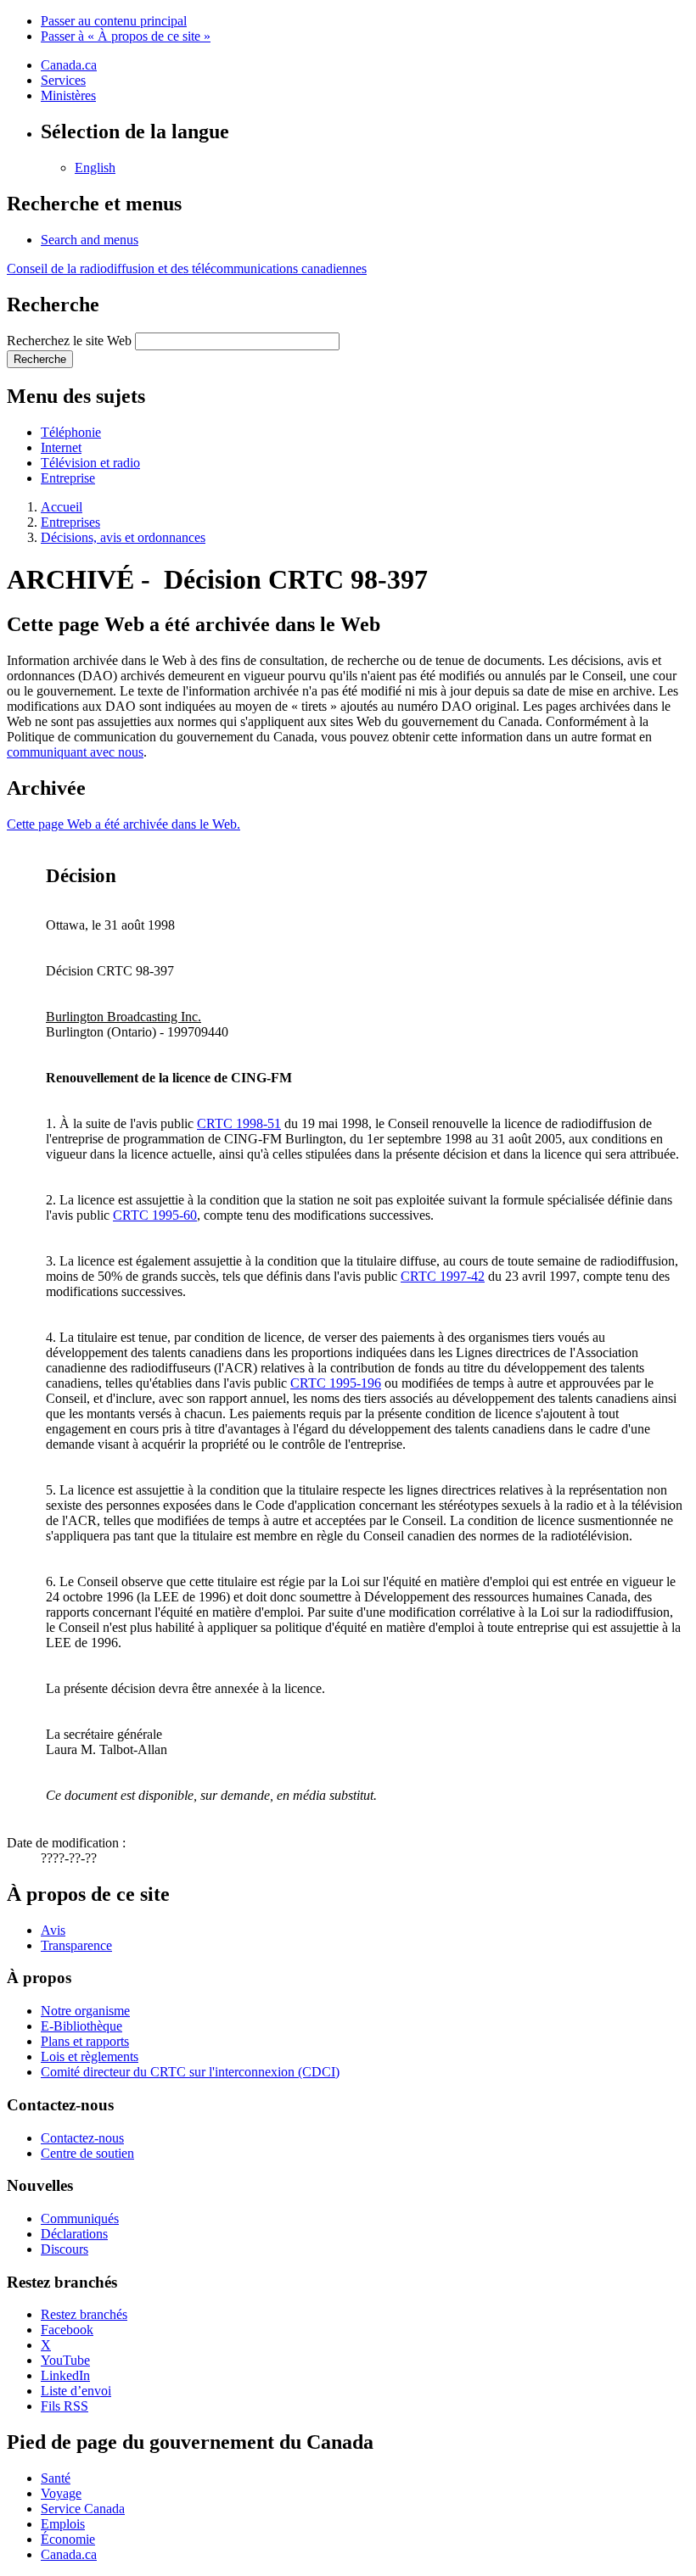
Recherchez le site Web (69, 341)
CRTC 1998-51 (239, 1123)
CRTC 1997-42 (443, 1276)
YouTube (65, 2360)
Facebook (67, 2330)
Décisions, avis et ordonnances (123, 537)
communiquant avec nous (75, 752)
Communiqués (80, 2218)
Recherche (40, 359)
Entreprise (68, 478)
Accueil (62, 507)
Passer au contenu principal (114, 21)
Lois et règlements (90, 2056)
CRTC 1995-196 (336, 1383)
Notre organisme (85, 2011)
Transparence (76, 1945)
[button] (90, 240)
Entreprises (70, 522)
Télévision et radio (90, 463)
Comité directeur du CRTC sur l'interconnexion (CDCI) (190, 2072)
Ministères (68, 95)
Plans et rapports (85, 2041)
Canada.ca (69, 65)
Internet (61, 447)
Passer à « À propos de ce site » (126, 36)
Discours (65, 2249)
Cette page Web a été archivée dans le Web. (123, 824)
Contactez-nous (82, 2138)
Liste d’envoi (76, 2391)
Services (63, 80)
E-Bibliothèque (81, 2026)
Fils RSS (65, 2406)
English (95, 168)
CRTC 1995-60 (155, 1215)
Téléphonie (71, 432)
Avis (53, 1930)
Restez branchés (84, 2314)
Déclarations (74, 2234)
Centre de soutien (87, 2153)
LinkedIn (65, 2375)
